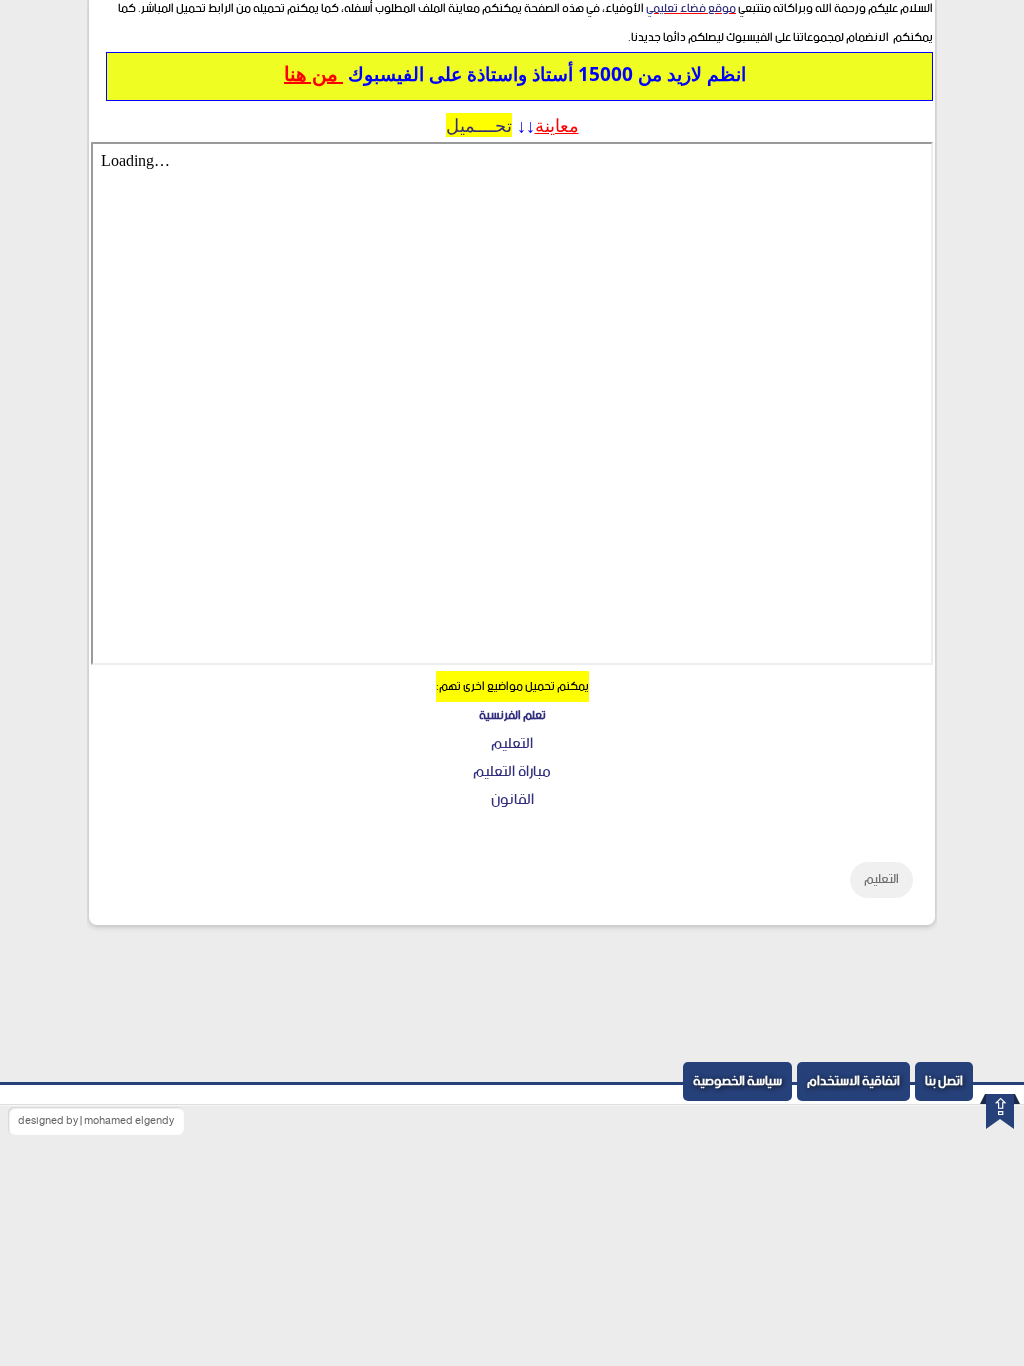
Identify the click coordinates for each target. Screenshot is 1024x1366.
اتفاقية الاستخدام (853, 1081)
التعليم (512, 743)
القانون (512, 799)
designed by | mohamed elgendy (96, 1121)
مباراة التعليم (512, 771)
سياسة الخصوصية (737, 1081)
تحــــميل (479, 125)
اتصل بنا (944, 1081)
